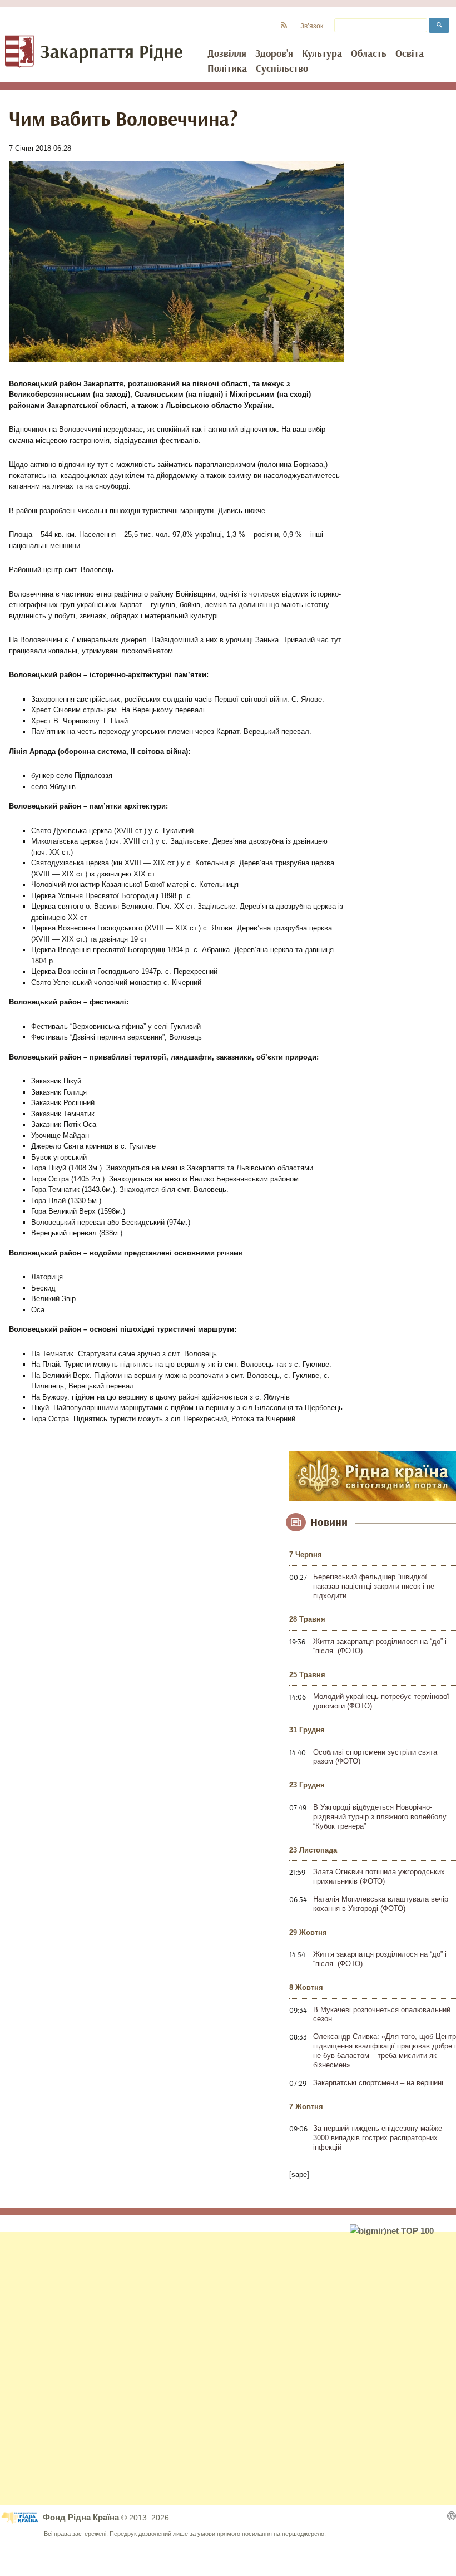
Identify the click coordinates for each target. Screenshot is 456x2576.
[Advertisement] (228, 2368)
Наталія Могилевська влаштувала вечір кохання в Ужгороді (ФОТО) (381, 1904)
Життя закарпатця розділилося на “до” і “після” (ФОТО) (380, 1646)
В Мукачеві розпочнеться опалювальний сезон (382, 2014)
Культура (322, 54)
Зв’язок (312, 26)
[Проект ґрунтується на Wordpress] (452, 2516)
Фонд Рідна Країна (82, 2517)
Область (369, 54)
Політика (227, 69)
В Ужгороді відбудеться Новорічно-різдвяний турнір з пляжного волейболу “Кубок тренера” (380, 1817)
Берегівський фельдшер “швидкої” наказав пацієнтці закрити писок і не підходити (374, 1586)
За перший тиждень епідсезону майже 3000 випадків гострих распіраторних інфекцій (378, 2138)
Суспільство (282, 69)
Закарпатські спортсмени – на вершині (378, 2083)
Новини (329, 1523)
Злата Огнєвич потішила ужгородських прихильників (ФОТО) (379, 1876)
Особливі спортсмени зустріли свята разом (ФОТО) (375, 1757)
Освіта (410, 54)
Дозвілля (227, 54)
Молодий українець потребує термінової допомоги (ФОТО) (381, 1701)
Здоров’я (274, 54)
